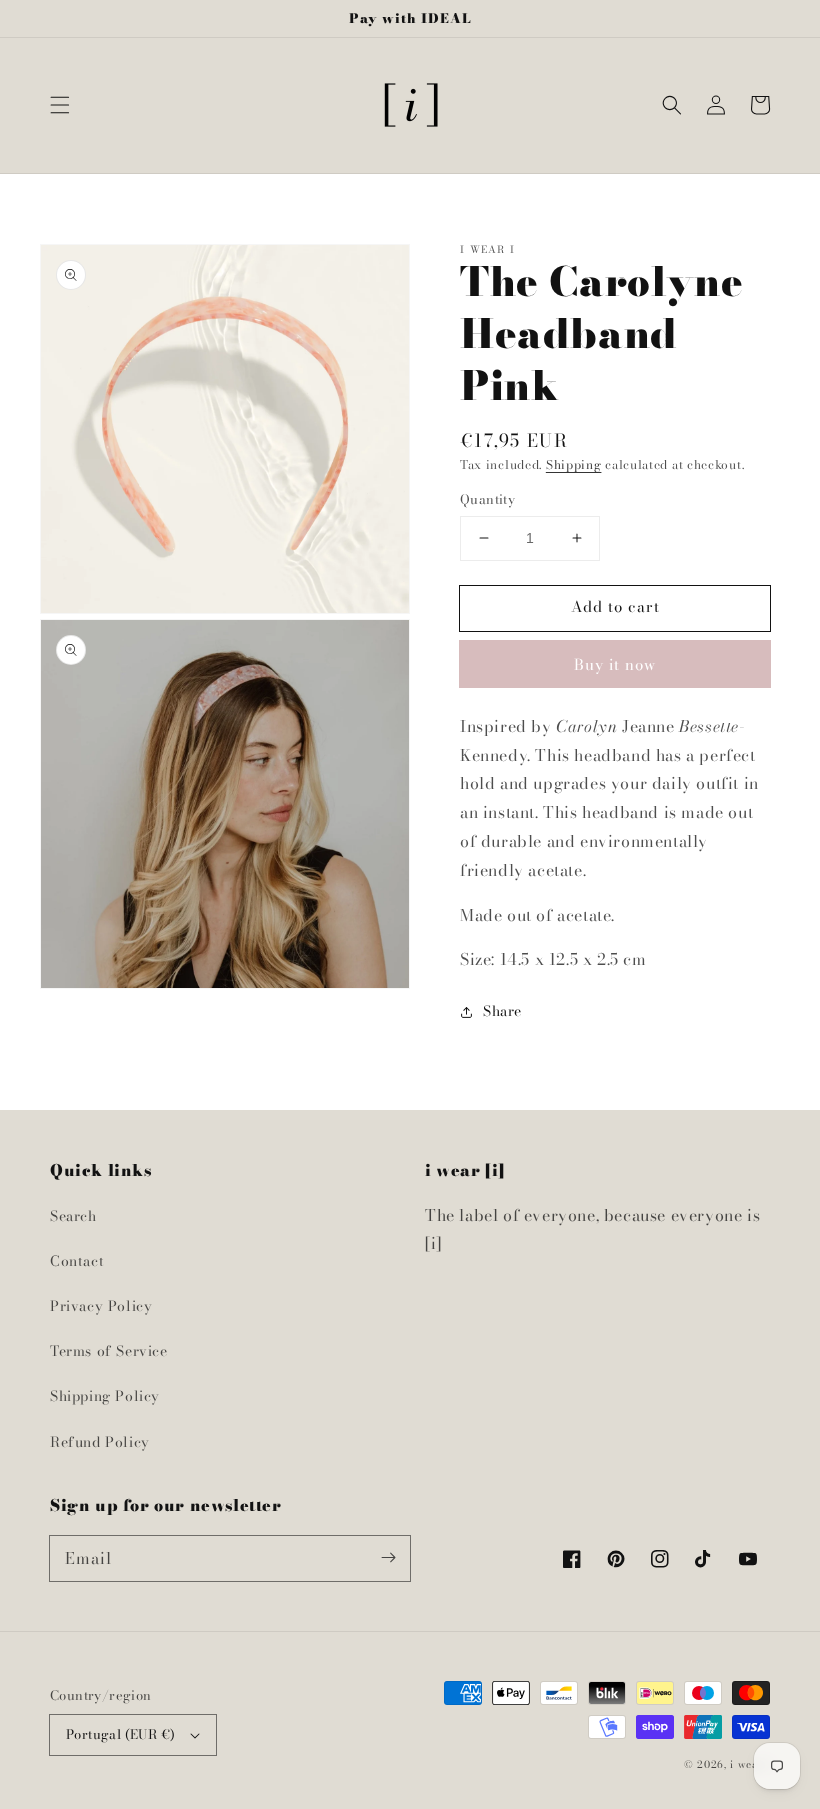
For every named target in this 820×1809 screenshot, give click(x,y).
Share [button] (502, 1011)
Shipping (574, 464)
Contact (77, 1261)
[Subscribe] (388, 1558)
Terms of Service (109, 1351)
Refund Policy (100, 1442)
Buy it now (615, 664)
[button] (60, 105)
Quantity (487, 499)
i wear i (750, 1764)
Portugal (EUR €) (120, 1734)
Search (73, 1216)
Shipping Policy (105, 1396)
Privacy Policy (101, 1306)
